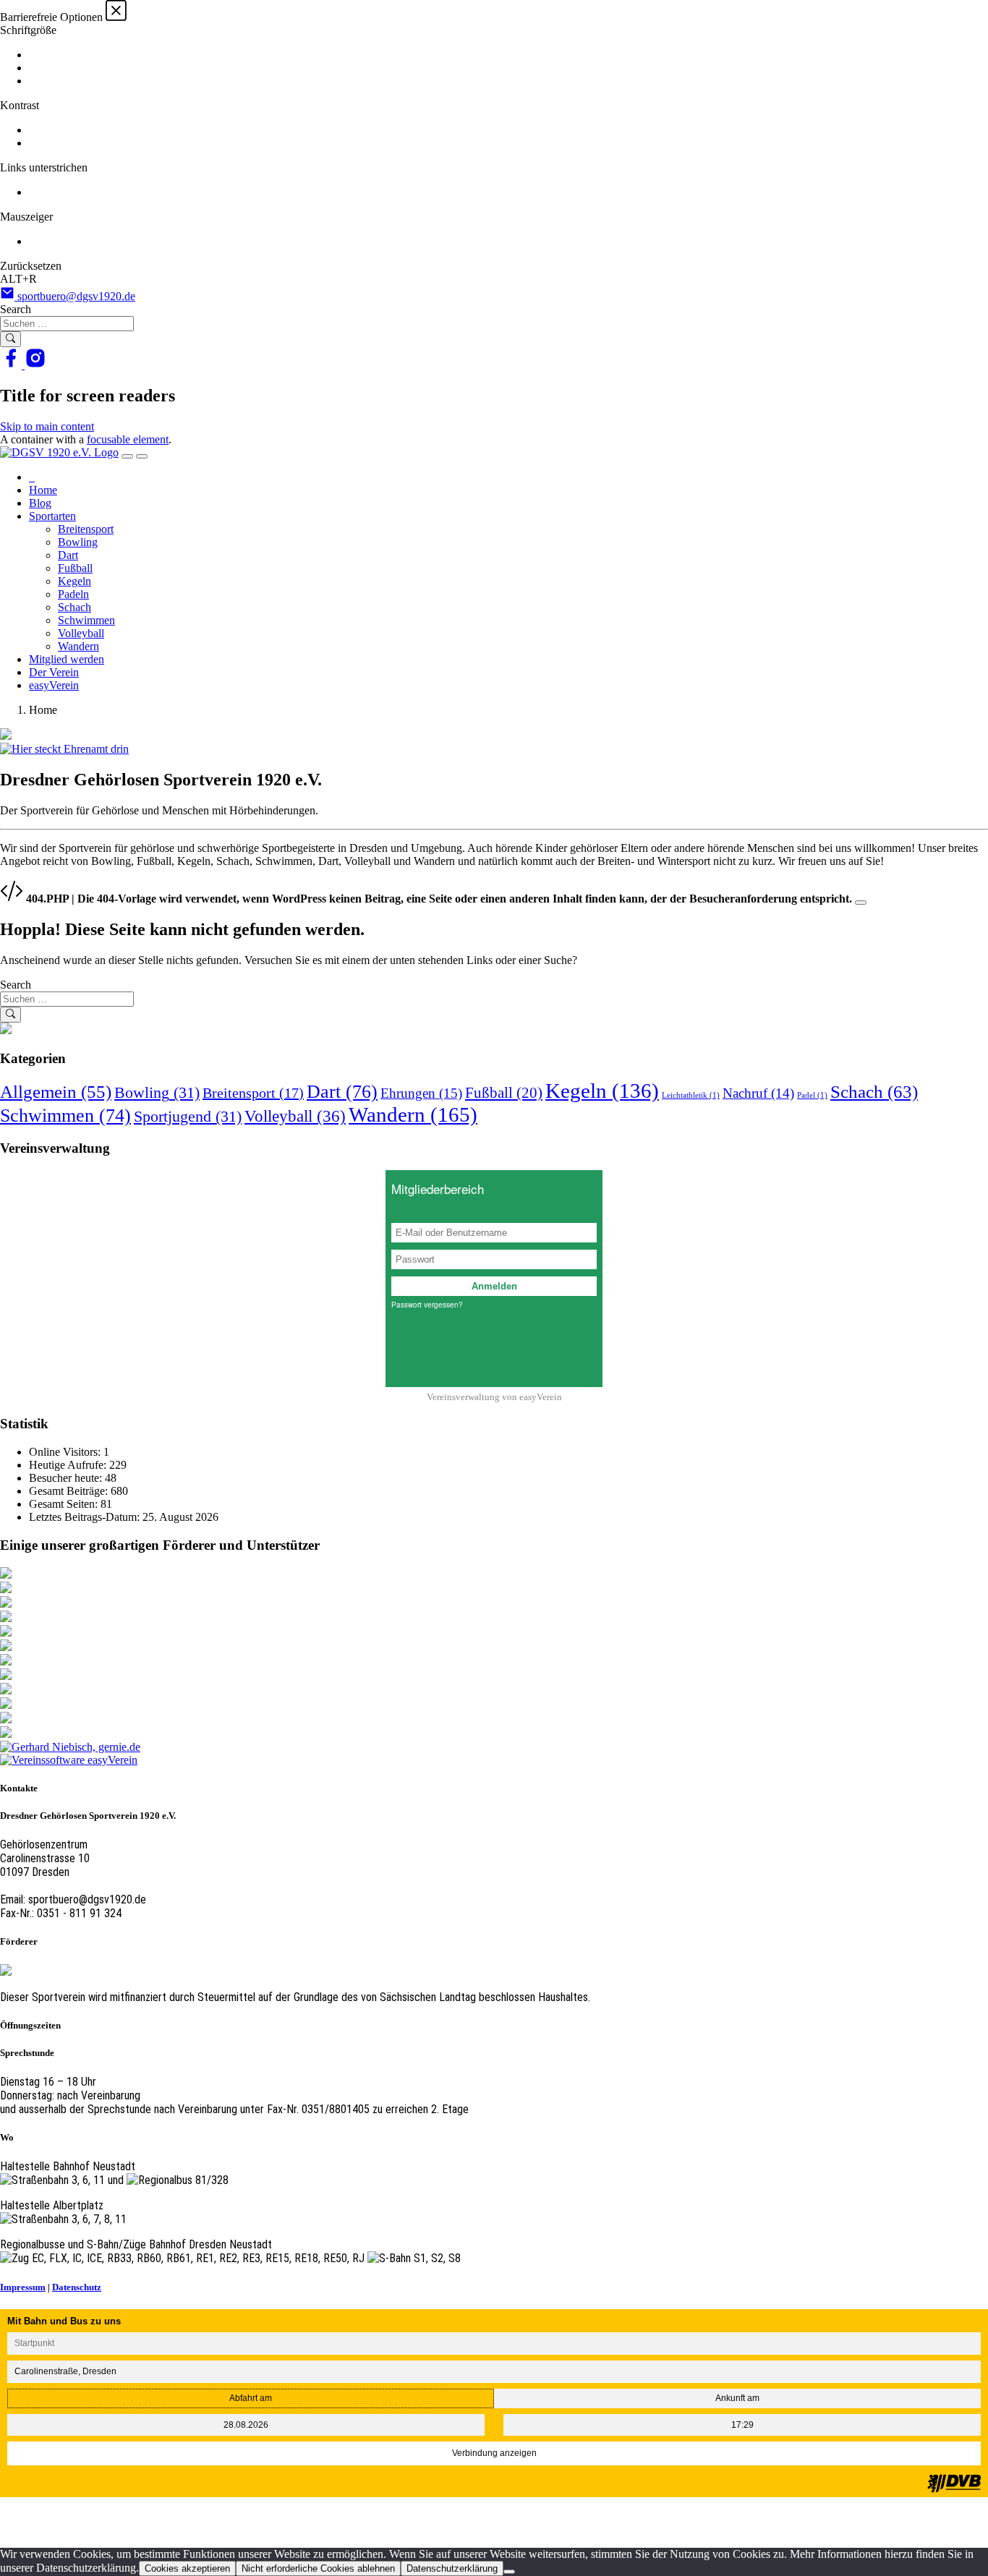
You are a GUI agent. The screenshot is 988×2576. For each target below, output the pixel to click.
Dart (68, 555)
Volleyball (81, 633)
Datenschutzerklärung (452, 2568)
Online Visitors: (66, 1452)
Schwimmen (86, 620)
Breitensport (86, 529)
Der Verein (54, 672)
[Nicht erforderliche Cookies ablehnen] (509, 2572)
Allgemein (56, 1092)
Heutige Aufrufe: (69, 1465)
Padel (812, 1095)
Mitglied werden (67, 659)
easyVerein (54, 685)
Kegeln (74, 581)
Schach (74, 607)
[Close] (861, 903)
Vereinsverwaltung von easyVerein (494, 1397)
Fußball (75, 568)
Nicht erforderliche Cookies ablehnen (318, 2568)
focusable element (128, 439)
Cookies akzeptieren (187, 2568)
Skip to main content (47, 426)
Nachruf (758, 1093)
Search (16, 309)
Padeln (73, 594)
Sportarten (52, 516)
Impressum (23, 2287)
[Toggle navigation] (127, 456)
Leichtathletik (691, 1095)
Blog (40, 503)
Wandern (78, 646)
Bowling (78, 542)
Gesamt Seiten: (65, 1504)
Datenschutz (77, 2287)
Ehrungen (421, 1093)
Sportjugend (188, 1116)
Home (43, 490)
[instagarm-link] (35, 365)
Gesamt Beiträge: (70, 1491)
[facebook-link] (12, 365)
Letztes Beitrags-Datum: (86, 1517)
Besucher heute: (67, 1478)
